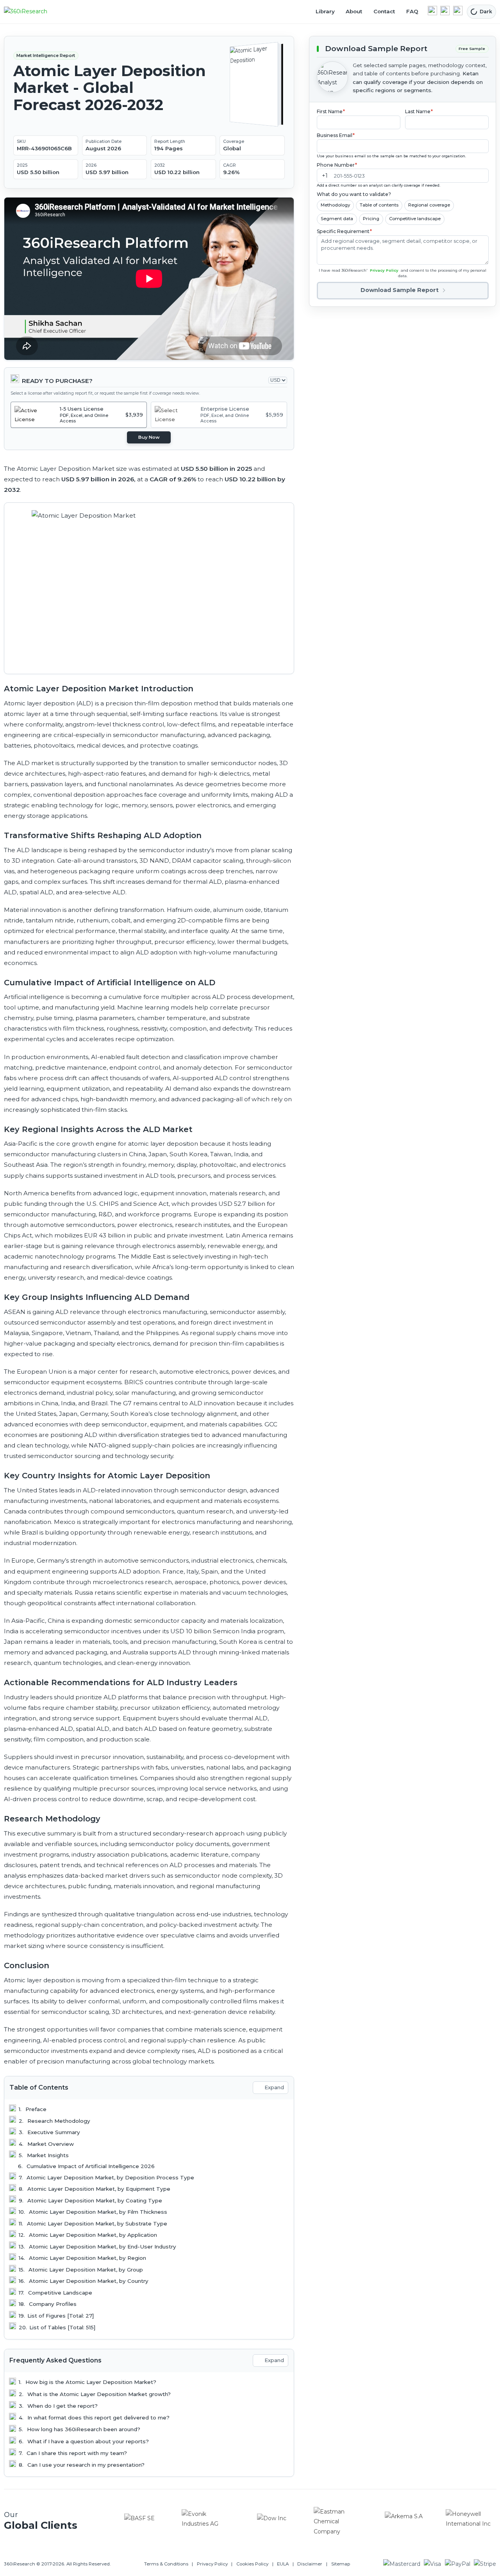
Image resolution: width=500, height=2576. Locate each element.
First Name (331, 111)
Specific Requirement (345, 231)
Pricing (371, 219)
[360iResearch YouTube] (445, 11)
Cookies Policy (252, 2564)
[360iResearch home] (34, 12)
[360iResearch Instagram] (458, 11)
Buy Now (149, 437)
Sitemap (341, 2564)
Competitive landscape (415, 219)
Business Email (336, 135)
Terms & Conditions (166, 2564)
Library (325, 11)
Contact (384, 11)
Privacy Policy (384, 270)
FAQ (412, 11)
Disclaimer (310, 2564)
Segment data (337, 219)
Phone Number (337, 165)
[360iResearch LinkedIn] (432, 11)
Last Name (419, 111)
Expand (274, 2087)
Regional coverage (429, 205)
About (354, 11)
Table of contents (379, 205)
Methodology (335, 205)
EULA (283, 2564)
